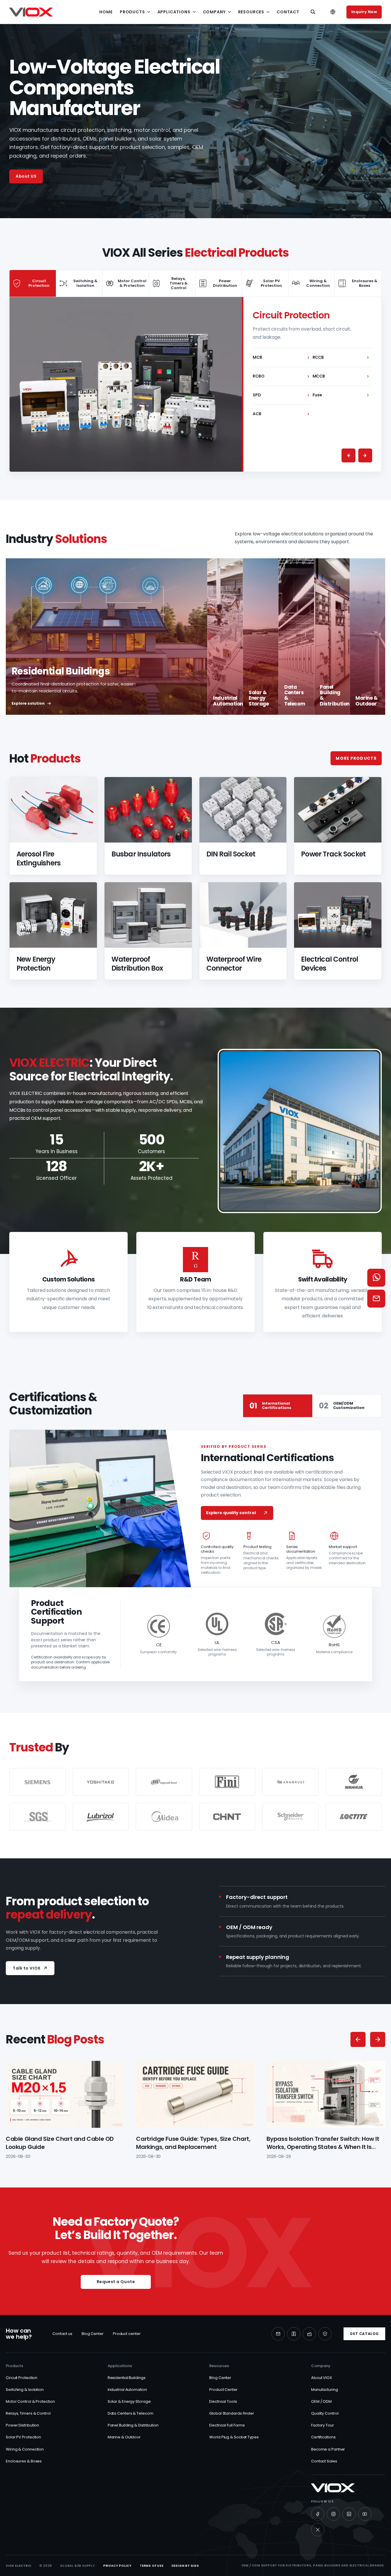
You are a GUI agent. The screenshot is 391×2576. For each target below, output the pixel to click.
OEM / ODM (321, 2401)
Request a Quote (116, 2282)
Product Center (223, 2390)
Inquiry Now (364, 12)
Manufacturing (325, 2390)
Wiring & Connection (25, 2449)
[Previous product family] (348, 455)
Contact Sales (324, 2461)
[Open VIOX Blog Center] (294, 2334)
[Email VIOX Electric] (278, 2334)
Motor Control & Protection (30, 2401)
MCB (281, 357)
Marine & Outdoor (124, 2437)
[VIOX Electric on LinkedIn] (349, 2514)
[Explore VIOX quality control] (325, 2334)
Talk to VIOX (27, 1968)
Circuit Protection (22, 2378)
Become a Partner (328, 2449)
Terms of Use (152, 2566)
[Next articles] (378, 2039)
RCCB (341, 357)
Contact (288, 12)
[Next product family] (365, 455)
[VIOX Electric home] (31, 12)
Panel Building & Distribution (133, 2425)
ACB (281, 414)
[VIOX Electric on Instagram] (333, 2514)
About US (26, 176)
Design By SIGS (185, 2566)
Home (106, 12)
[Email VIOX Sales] (376, 1299)
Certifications (323, 2437)
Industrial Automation (127, 2390)
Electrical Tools (223, 2401)
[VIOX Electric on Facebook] (318, 2514)
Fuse (341, 395)
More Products (356, 758)
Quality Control (325, 2413)
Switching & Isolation (25, 2390)
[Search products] (313, 12)
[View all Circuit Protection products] (126, 384)
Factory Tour (323, 2425)
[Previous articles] (358, 2039)
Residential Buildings (127, 2378)
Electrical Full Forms (227, 2425)
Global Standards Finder (232, 2413)
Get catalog (364, 2334)
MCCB (341, 376)
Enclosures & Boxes (24, 2461)
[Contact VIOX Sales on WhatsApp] (376, 1278)
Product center (127, 2334)
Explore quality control (231, 1513)
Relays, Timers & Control (28, 2413)
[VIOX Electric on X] (318, 2530)
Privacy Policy (118, 2566)
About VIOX (322, 2378)
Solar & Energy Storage (129, 2401)
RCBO (281, 376)
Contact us (62, 2334)
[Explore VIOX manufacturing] (309, 2334)
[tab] (33, 283)
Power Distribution (22, 2425)
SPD (281, 395)
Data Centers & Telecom (131, 2413)
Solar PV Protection (23, 2437)
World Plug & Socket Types (234, 2437)
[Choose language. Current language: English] (333, 12)
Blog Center (93, 2334)
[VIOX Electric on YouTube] (365, 2514)
